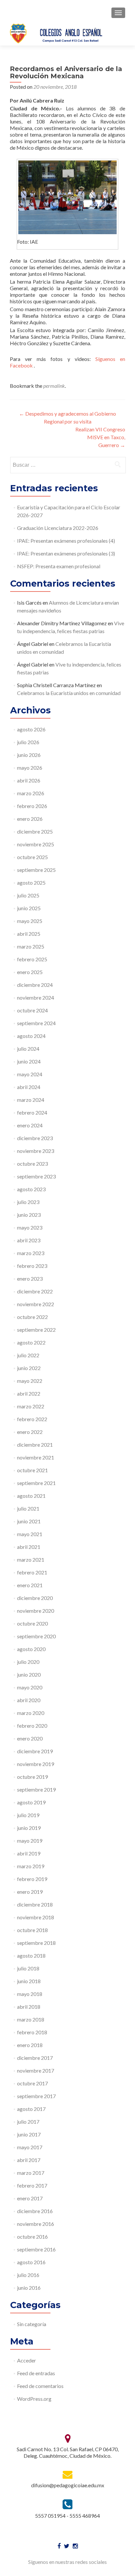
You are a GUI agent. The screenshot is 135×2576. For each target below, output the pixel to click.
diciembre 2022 (35, 1291)
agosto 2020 (31, 1649)
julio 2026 (28, 742)
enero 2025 (30, 972)
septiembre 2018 (36, 1943)
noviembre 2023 (36, 1151)
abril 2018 (29, 2007)
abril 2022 (29, 1393)
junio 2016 (29, 2288)
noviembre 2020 (36, 1611)
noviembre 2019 (36, 1764)
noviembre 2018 (36, 1917)
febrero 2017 (32, 2185)
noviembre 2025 (36, 844)
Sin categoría (32, 2324)
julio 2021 (28, 1508)
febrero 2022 (32, 1419)
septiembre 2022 (36, 1330)
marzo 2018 (31, 2019)
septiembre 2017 (36, 2096)
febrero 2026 (32, 806)
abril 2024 (29, 1087)
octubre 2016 (32, 2237)
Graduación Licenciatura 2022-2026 (58, 528)
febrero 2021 (32, 1572)
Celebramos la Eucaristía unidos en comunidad (69, 693)
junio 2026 (29, 755)
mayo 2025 (30, 921)
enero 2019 (30, 1892)
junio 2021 (29, 1521)
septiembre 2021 (36, 1483)
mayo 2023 (30, 1227)
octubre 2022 (32, 1317)
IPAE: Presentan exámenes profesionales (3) (66, 553)
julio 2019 (28, 1815)
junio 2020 (29, 1674)
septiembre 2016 (36, 2249)
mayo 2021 (30, 1534)
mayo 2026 (30, 768)
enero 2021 (30, 1585)
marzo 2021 (31, 1560)
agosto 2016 (31, 2262)
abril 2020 (29, 1700)
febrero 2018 (32, 2032)
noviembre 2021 (36, 1457)
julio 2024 (28, 1049)
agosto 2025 (31, 883)
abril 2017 (29, 2160)
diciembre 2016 (35, 2211)
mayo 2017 (30, 2147)
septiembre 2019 (36, 1789)
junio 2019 (29, 1828)
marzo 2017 (31, 2173)
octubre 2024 (32, 1010)
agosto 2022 (31, 1342)
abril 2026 (29, 780)
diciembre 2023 (35, 1138)
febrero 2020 (32, 1726)
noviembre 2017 (36, 2070)
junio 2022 (29, 1368)
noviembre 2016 (36, 2224)
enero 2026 (30, 819)
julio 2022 (28, 1355)
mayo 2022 (30, 1381)
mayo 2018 (30, 1994)
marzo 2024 (31, 1100)
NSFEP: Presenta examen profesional (59, 566)
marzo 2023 (31, 1253)
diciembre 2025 (35, 831)
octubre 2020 (32, 1623)
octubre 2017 (32, 2083)
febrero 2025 (32, 959)
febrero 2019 (32, 1879)
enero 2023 (30, 1279)
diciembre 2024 (35, 985)
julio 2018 (28, 1968)
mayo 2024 (30, 1074)
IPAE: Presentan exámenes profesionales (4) (66, 541)
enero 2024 (30, 1125)
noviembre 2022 (36, 1304)
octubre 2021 (32, 1470)
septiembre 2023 (36, 1176)
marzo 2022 (31, 1406)
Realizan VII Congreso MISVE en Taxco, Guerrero (100, 437)
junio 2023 (29, 1215)
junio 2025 (29, 908)
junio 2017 (29, 2134)
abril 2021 (29, 1547)
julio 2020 (28, 1662)
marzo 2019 (31, 1866)
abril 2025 (29, 934)
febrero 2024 (32, 1112)
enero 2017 (30, 2198)
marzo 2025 (31, 946)
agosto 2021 (31, 1496)
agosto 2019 (31, 1802)
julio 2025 (28, 895)
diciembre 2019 (35, 1751)
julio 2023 (28, 1202)
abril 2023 (29, 1240)
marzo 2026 (31, 793)
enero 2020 (30, 1738)
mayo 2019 (30, 1841)
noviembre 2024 (36, 997)
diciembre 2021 (35, 1445)
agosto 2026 (31, 729)
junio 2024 (29, 1061)
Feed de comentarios (40, 2386)
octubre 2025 (32, 857)
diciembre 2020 (35, 1598)
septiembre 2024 (36, 1023)
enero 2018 (30, 2045)
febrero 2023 (32, 1266)
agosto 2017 (31, 2109)
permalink (54, 386)
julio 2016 (28, 2275)
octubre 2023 (32, 1164)
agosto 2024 (31, 1036)
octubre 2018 (32, 1930)
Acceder (27, 2360)
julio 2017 (28, 2122)
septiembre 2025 (36, 870)
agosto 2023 (31, 1189)
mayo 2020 (30, 1687)
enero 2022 (30, 1432)
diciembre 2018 (35, 1904)
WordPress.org (34, 2399)
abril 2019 (29, 1853)
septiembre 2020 (36, 1636)
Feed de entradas (36, 2373)
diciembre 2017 (35, 2058)
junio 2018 (29, 1981)
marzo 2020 (31, 1713)
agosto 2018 (31, 1956)
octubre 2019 (32, 1777)
